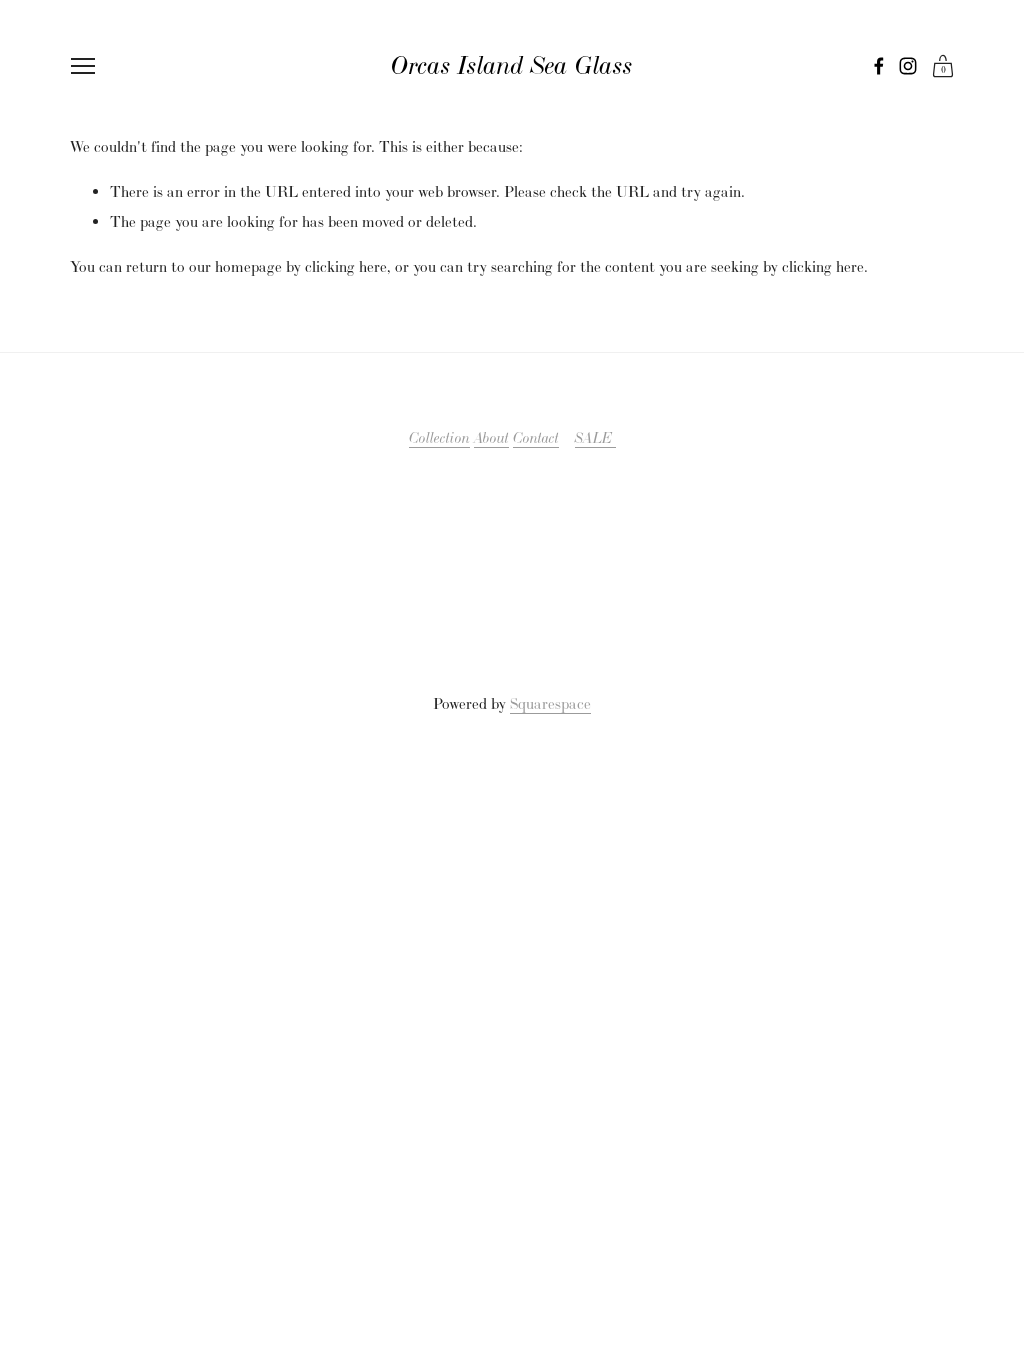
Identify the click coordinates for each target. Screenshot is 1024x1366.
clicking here (346, 266)
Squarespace (550, 703)
